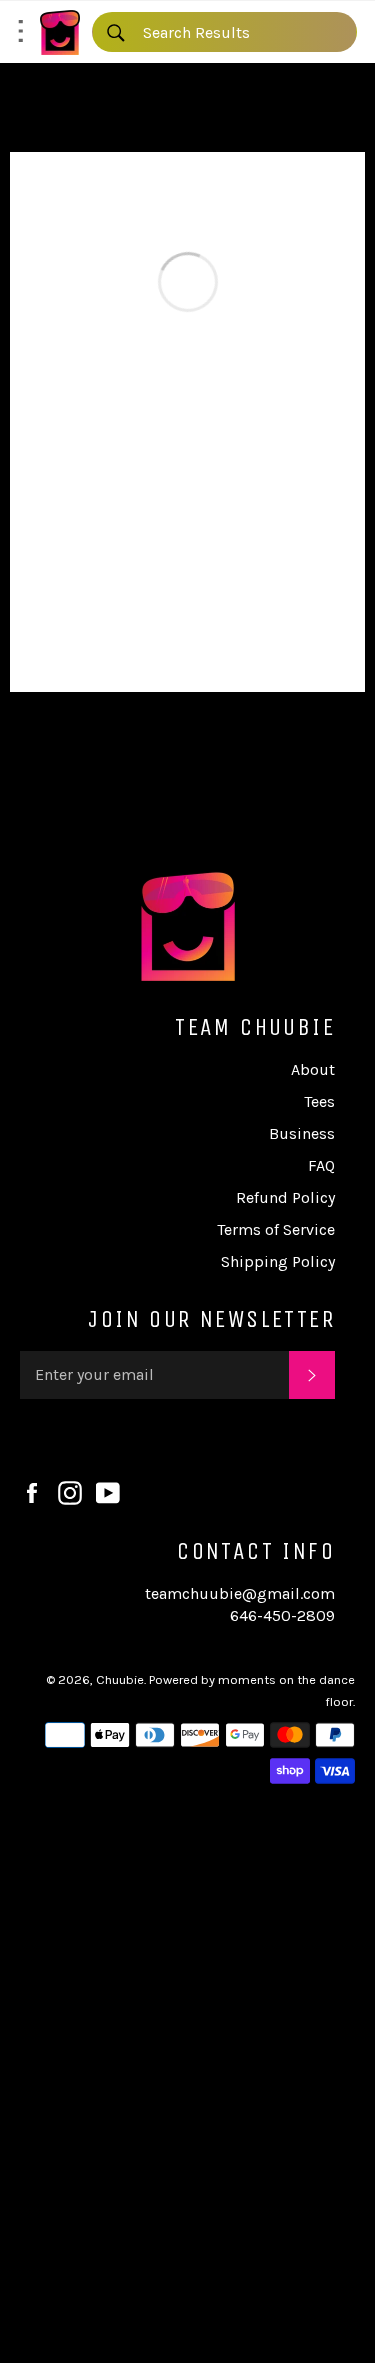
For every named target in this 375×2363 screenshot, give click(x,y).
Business (302, 1133)
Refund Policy (285, 1197)
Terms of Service (276, 1229)
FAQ (321, 1165)
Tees (319, 1101)
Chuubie (120, 1679)
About (313, 1069)
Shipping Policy (278, 1261)
